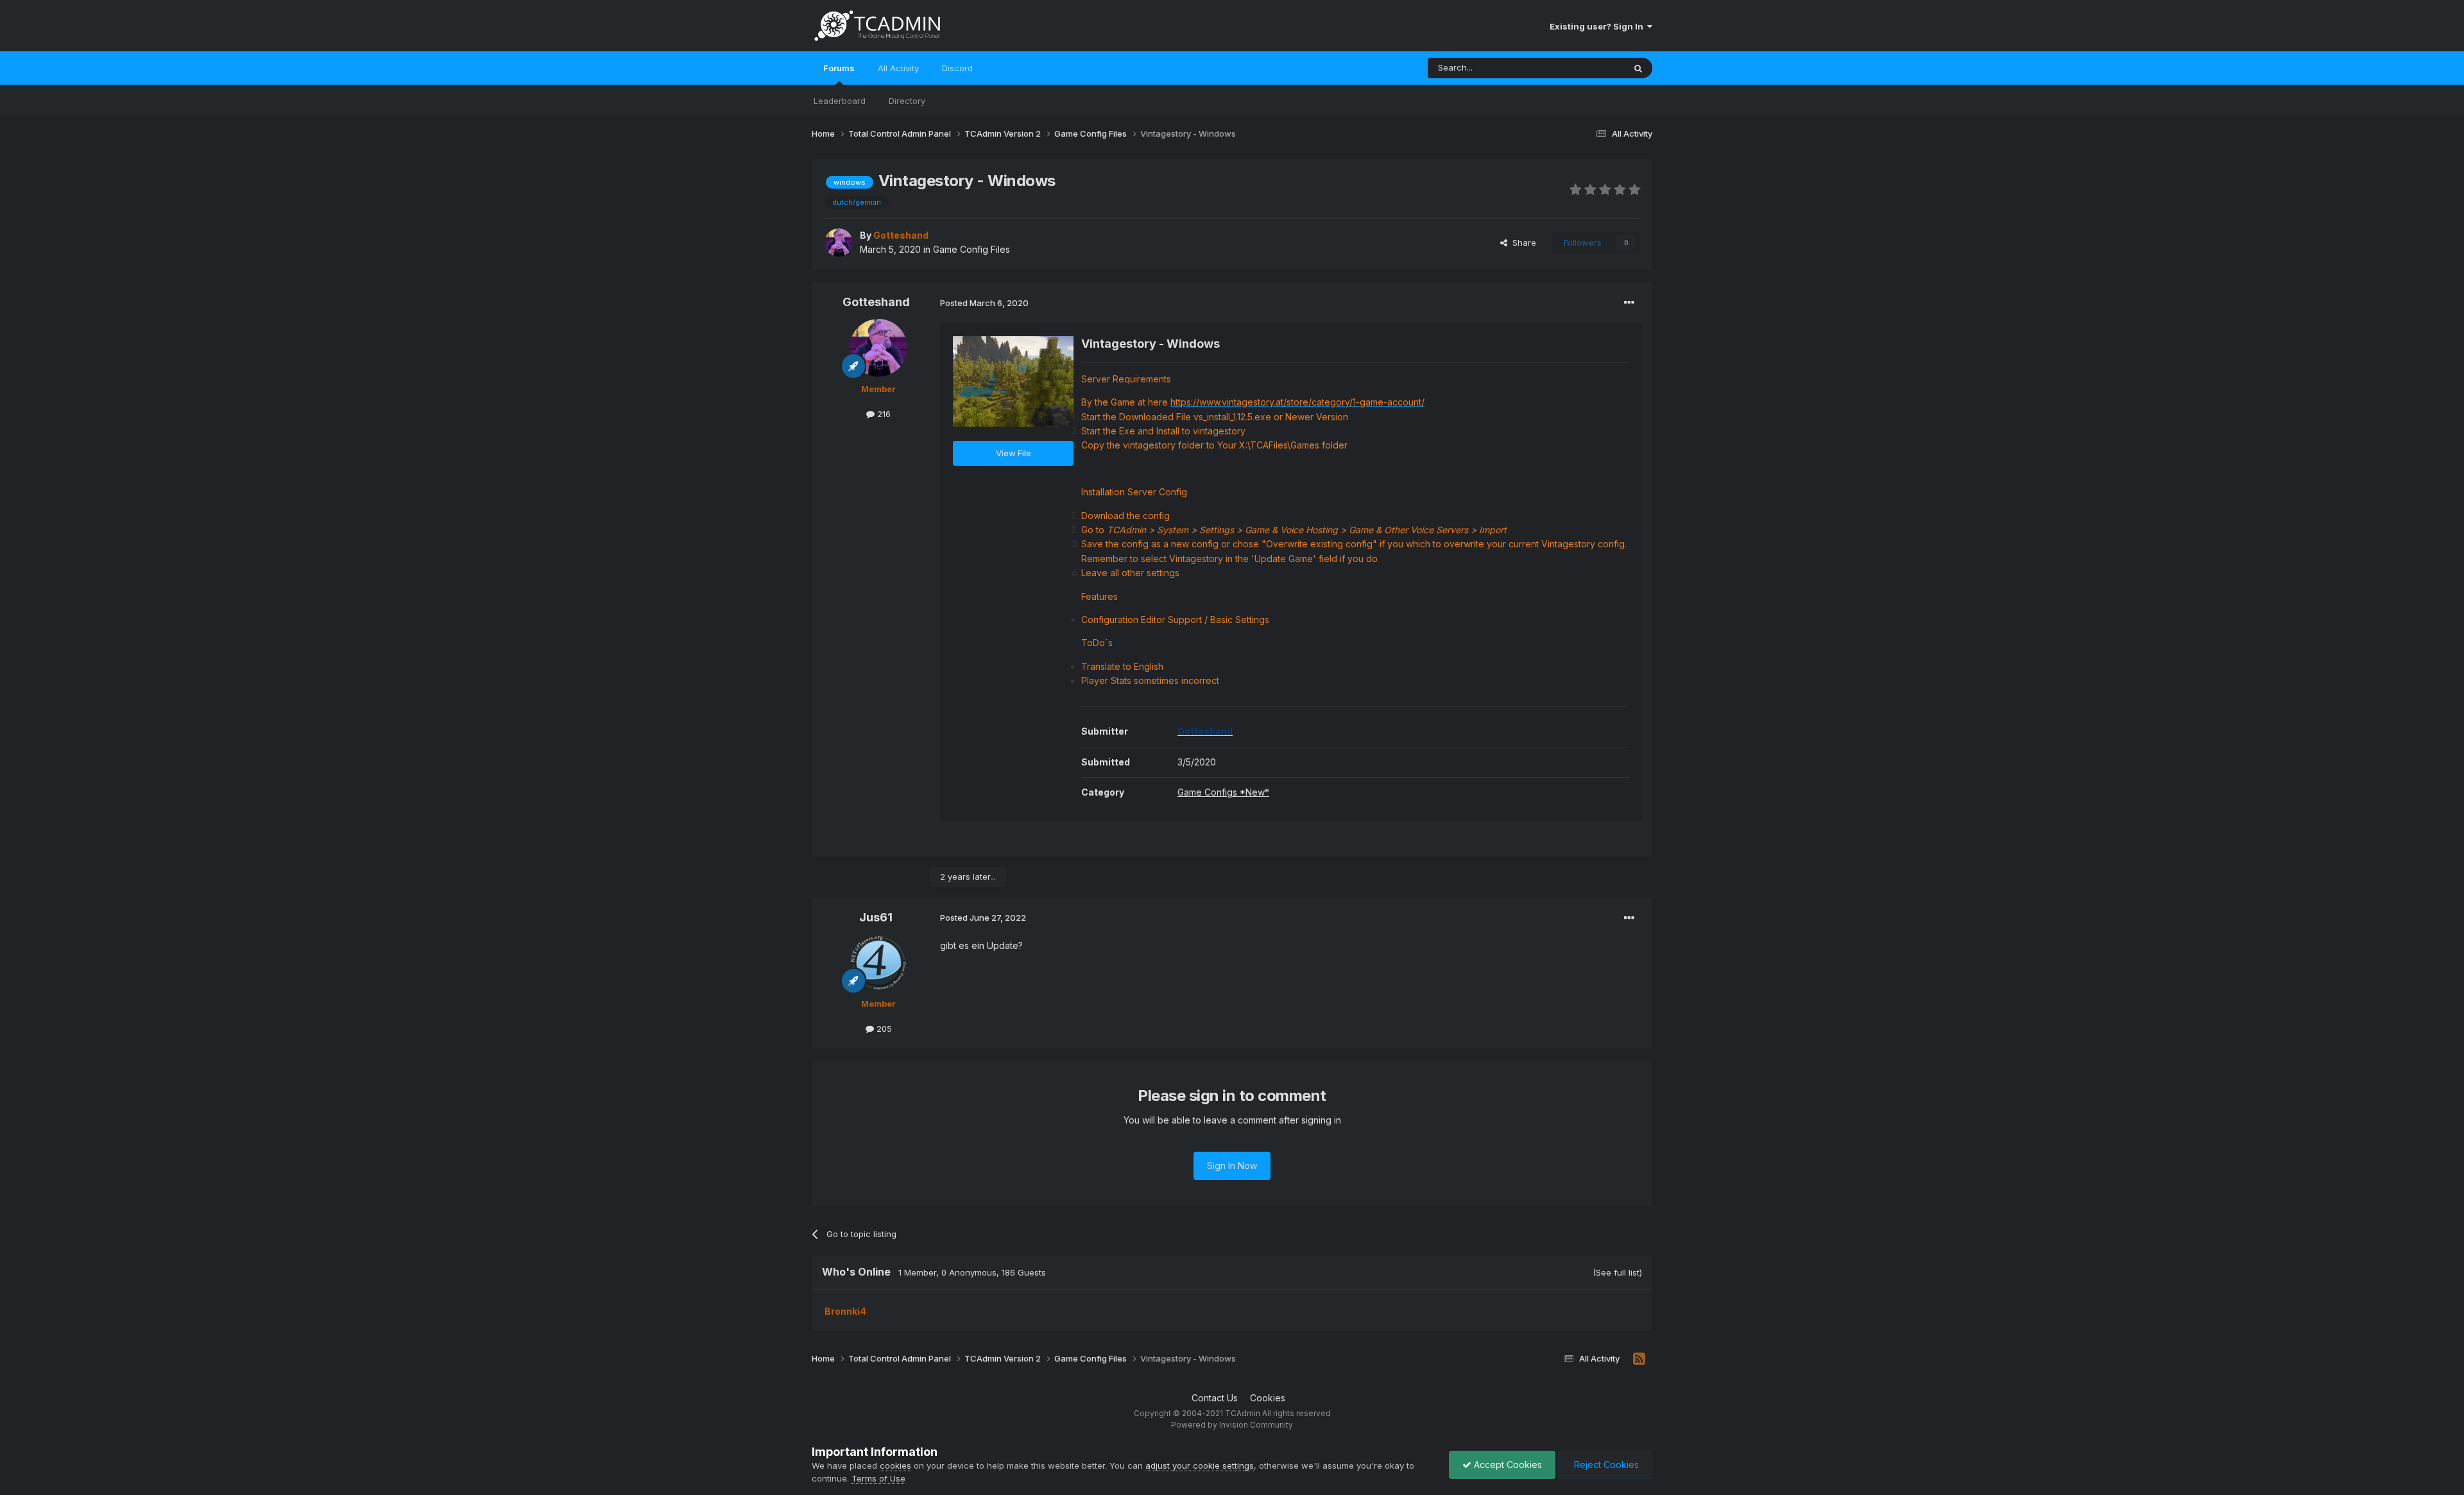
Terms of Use (878, 1478)
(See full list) (1617, 1272)
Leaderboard (840, 101)
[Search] (1638, 68)
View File (1014, 453)
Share (1522, 243)
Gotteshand (876, 302)
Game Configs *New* (1223, 792)
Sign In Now (1232, 1166)
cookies (895, 1465)
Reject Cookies (1605, 1465)
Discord (957, 68)
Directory (907, 101)
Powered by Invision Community (1232, 1425)
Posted (984, 303)
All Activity (898, 68)
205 (883, 1029)
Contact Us (1215, 1398)
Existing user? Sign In (1598, 26)
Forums (839, 68)
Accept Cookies (1507, 1465)
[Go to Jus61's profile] (878, 962)
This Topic (1587, 68)
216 (883, 414)
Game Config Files (971, 249)
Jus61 (876, 917)
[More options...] (1629, 303)
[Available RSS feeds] (1639, 1359)
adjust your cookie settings (1200, 1465)
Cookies (1268, 1398)
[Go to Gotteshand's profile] (839, 243)
